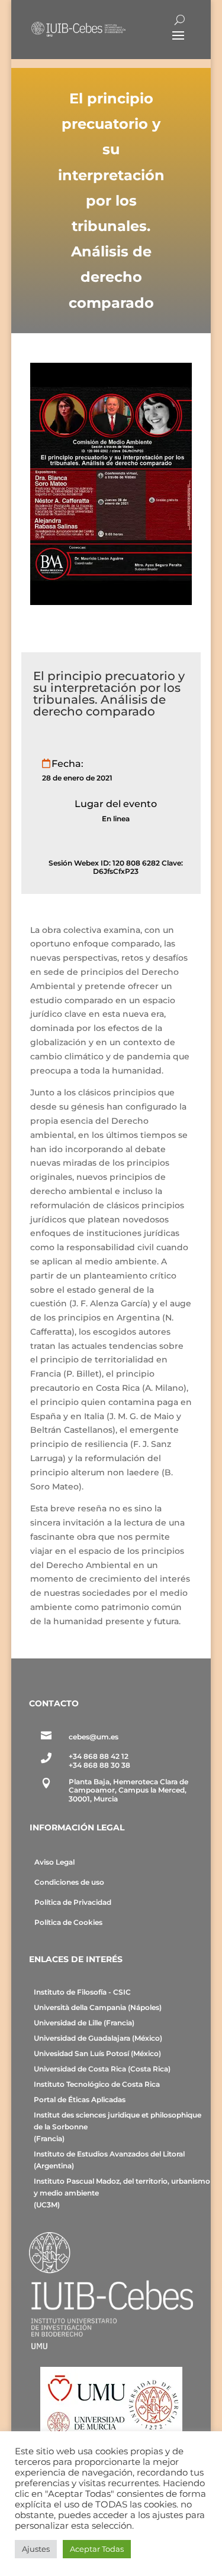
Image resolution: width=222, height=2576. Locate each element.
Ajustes (36, 2549)
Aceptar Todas (97, 2549)
